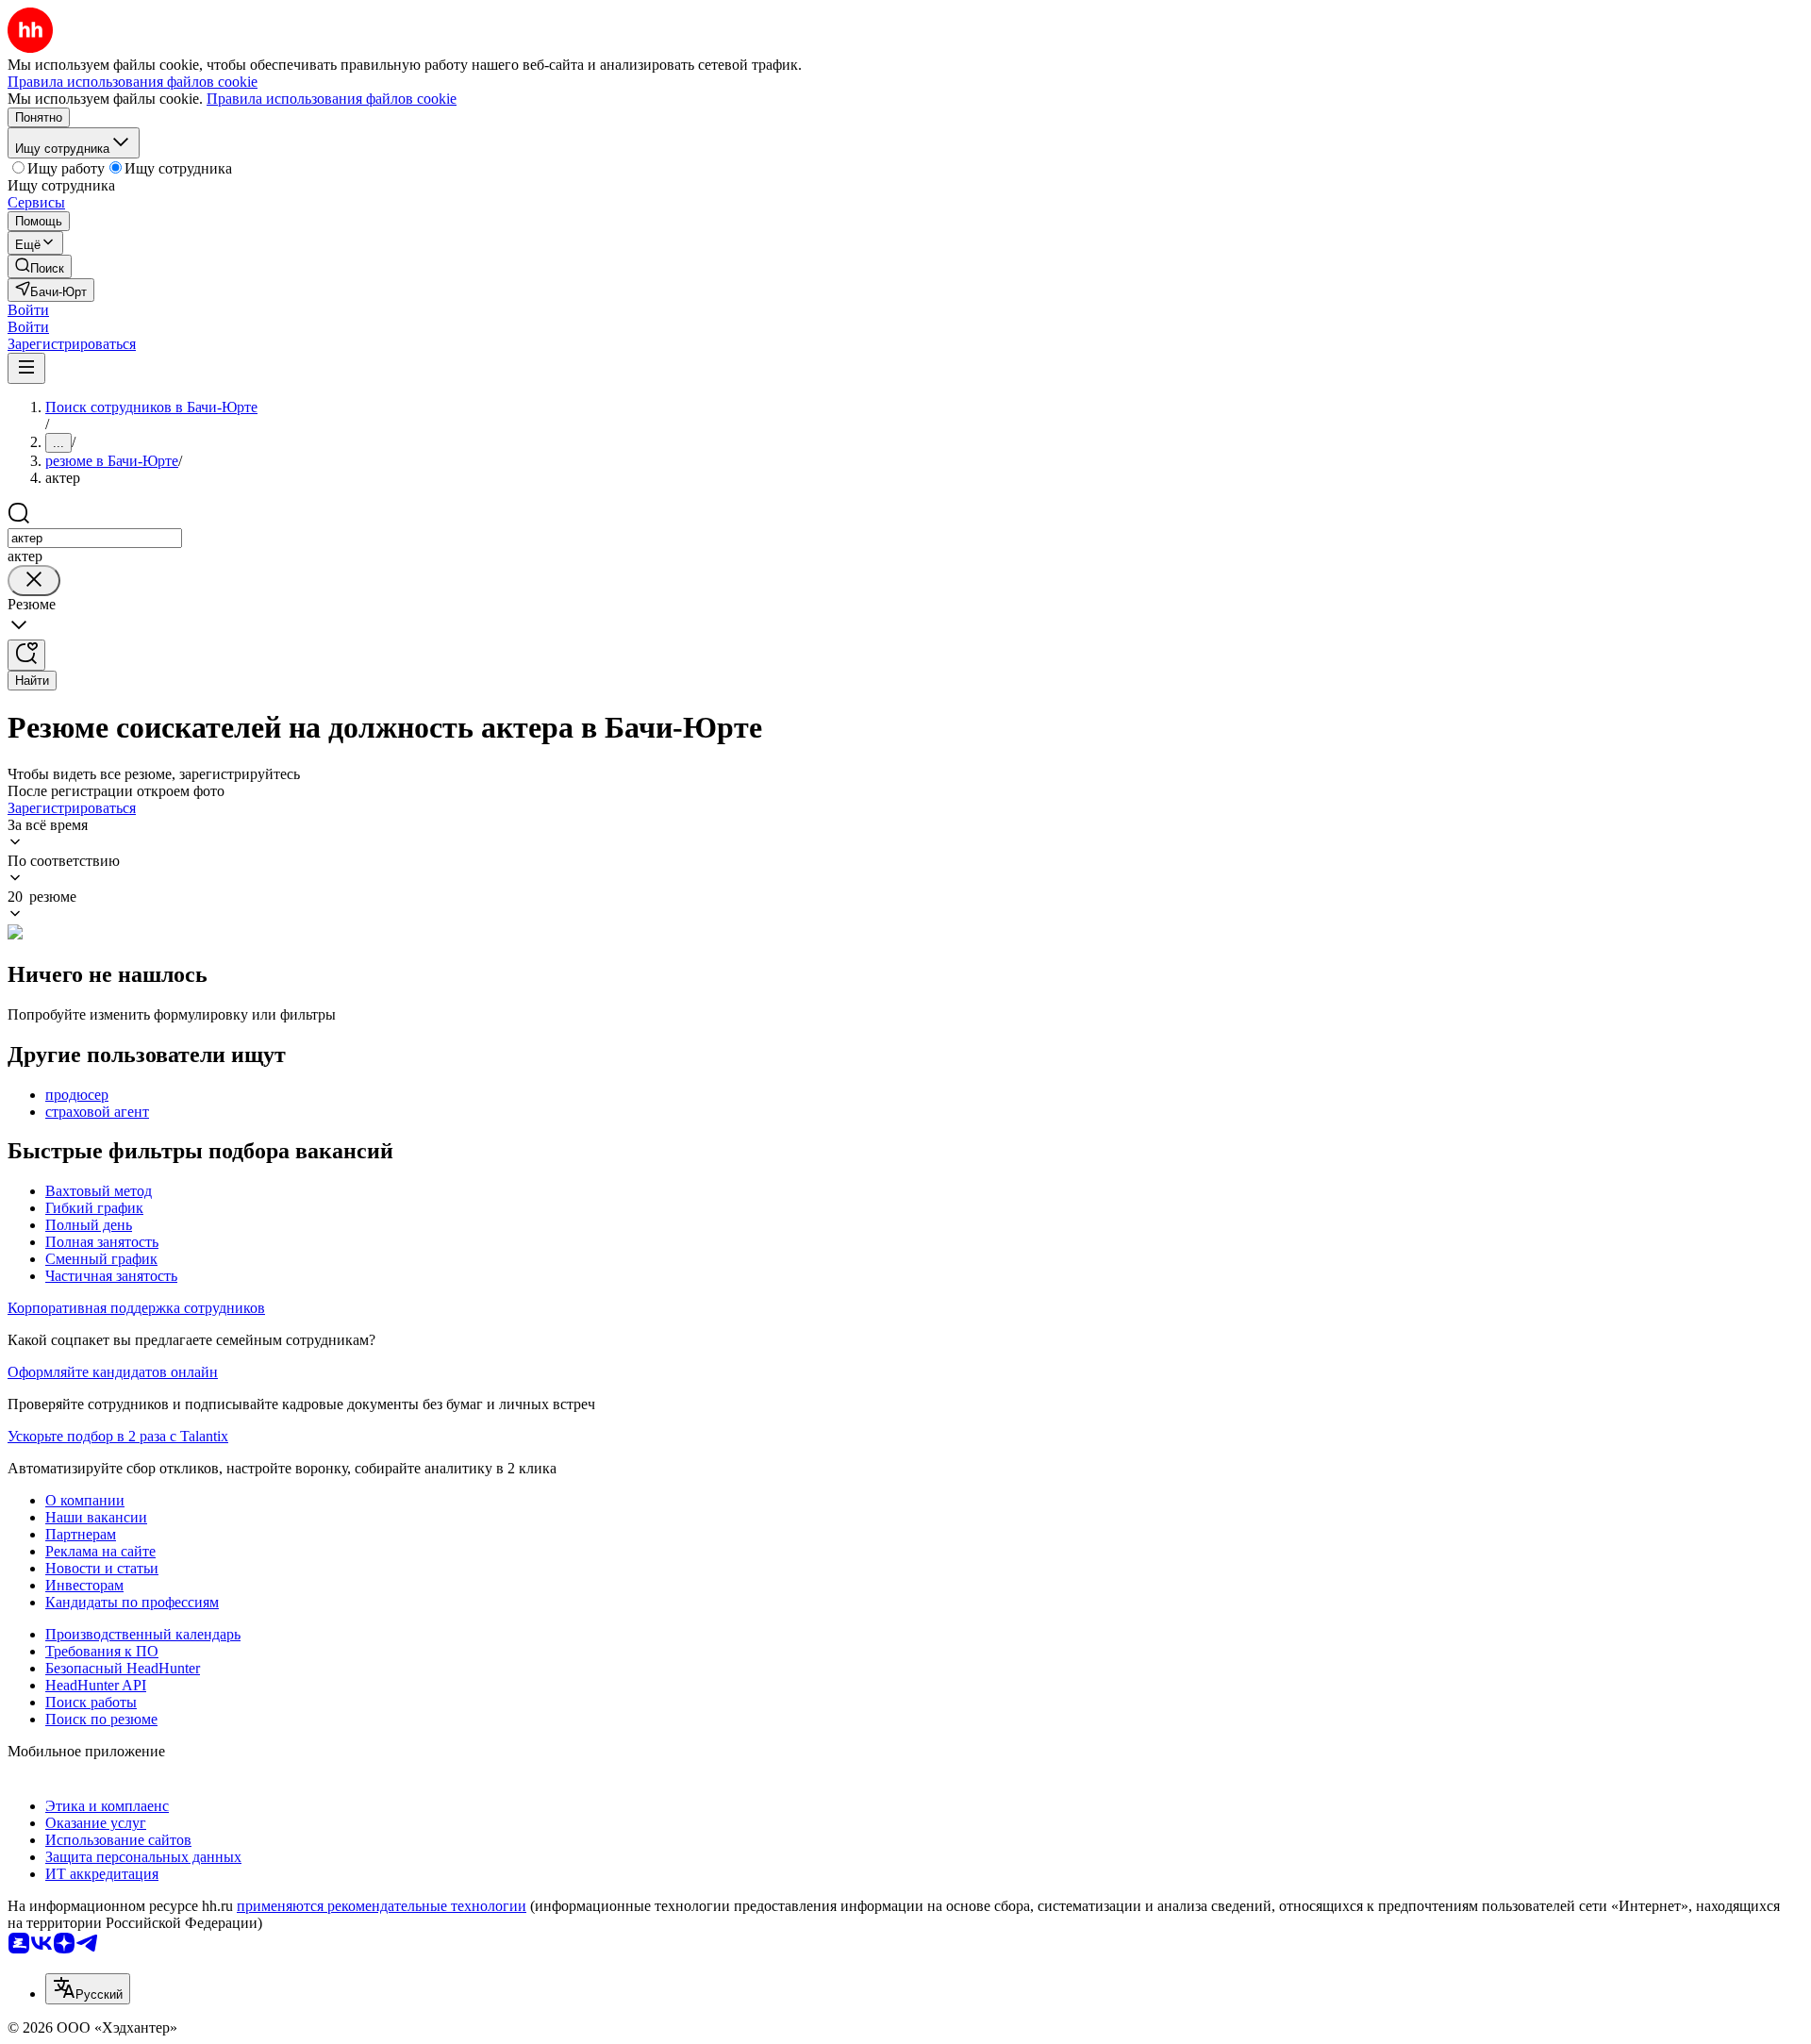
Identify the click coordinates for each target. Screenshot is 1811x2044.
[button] (28, 310)
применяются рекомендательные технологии (382, 1906)
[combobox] (95, 538)
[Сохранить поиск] (26, 655)
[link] (40, 266)
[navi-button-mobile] (26, 368)
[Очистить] (34, 581)
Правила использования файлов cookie (332, 99)
